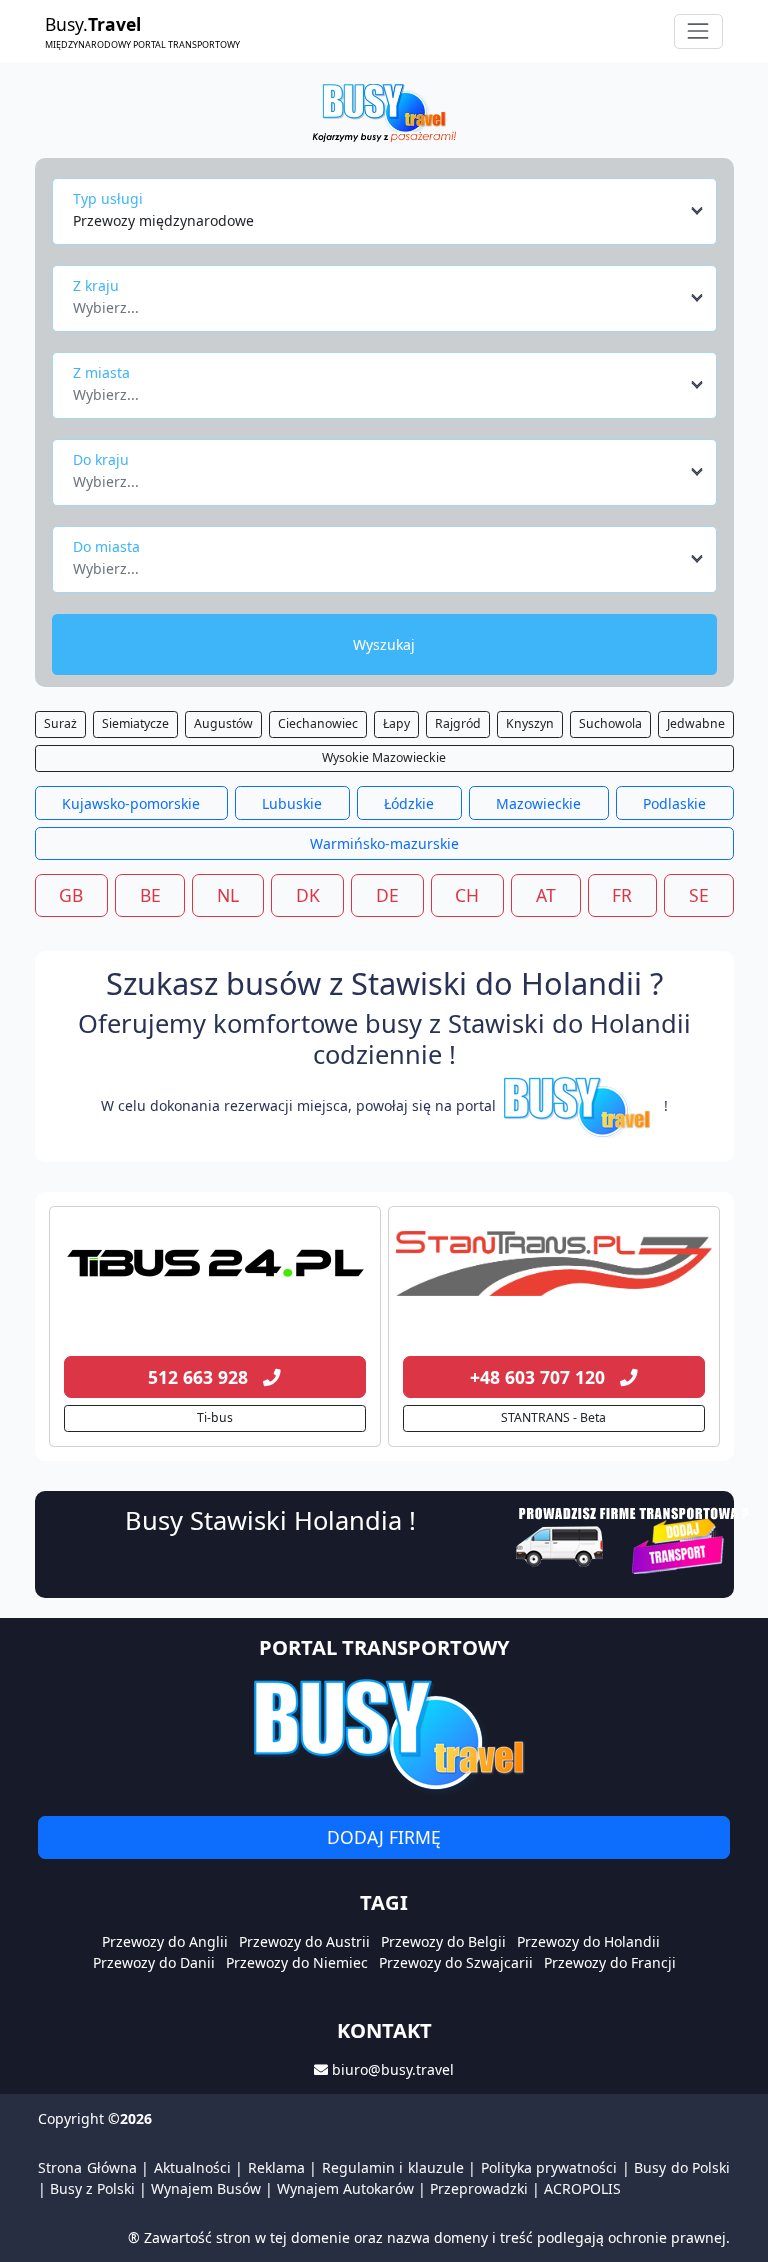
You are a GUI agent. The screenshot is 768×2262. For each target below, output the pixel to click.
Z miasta (101, 372)
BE (150, 895)
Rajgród (458, 723)
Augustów (223, 723)
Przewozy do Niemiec (297, 1962)
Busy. (142, 31)
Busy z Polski (92, 2188)
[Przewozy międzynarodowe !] (580, 1105)
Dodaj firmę (384, 1837)
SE (699, 895)
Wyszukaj (384, 644)
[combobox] (389, 211)
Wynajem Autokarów (345, 2188)
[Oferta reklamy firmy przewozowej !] (634, 1537)
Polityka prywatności (549, 2167)
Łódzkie (409, 803)
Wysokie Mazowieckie (384, 757)
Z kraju (96, 285)
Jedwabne (696, 723)
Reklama (276, 2167)
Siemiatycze (135, 723)
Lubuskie (292, 803)
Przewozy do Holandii (588, 1941)
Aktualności (192, 2167)
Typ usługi (108, 198)
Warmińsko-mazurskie (384, 843)
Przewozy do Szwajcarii (456, 1962)
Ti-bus (215, 1417)
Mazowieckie (538, 803)
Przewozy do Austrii (304, 1941)
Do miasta (106, 546)
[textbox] (378, 302)
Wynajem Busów (206, 2188)
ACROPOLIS (582, 2188)
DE (387, 895)
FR (622, 895)
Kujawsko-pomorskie (131, 803)
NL (228, 895)
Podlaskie (674, 803)
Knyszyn (530, 723)
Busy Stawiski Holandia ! (270, 1520)
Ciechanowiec (318, 723)
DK (308, 895)
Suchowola (610, 723)
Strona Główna (87, 2167)
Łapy (396, 723)
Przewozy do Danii (154, 1962)
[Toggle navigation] (698, 31)
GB (71, 895)
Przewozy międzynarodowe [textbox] (163, 220)
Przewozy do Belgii (443, 1941)
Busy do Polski (682, 2167)
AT (546, 895)
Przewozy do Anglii (165, 1941)
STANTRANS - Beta (553, 1417)
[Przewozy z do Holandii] (215, 1264)
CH (467, 895)
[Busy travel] (384, 1734)
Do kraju (101, 459)
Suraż (60, 723)
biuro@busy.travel (393, 2069)
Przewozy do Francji (610, 1962)
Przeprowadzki (479, 2188)
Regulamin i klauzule (393, 2167)
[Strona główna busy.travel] (383, 111)
